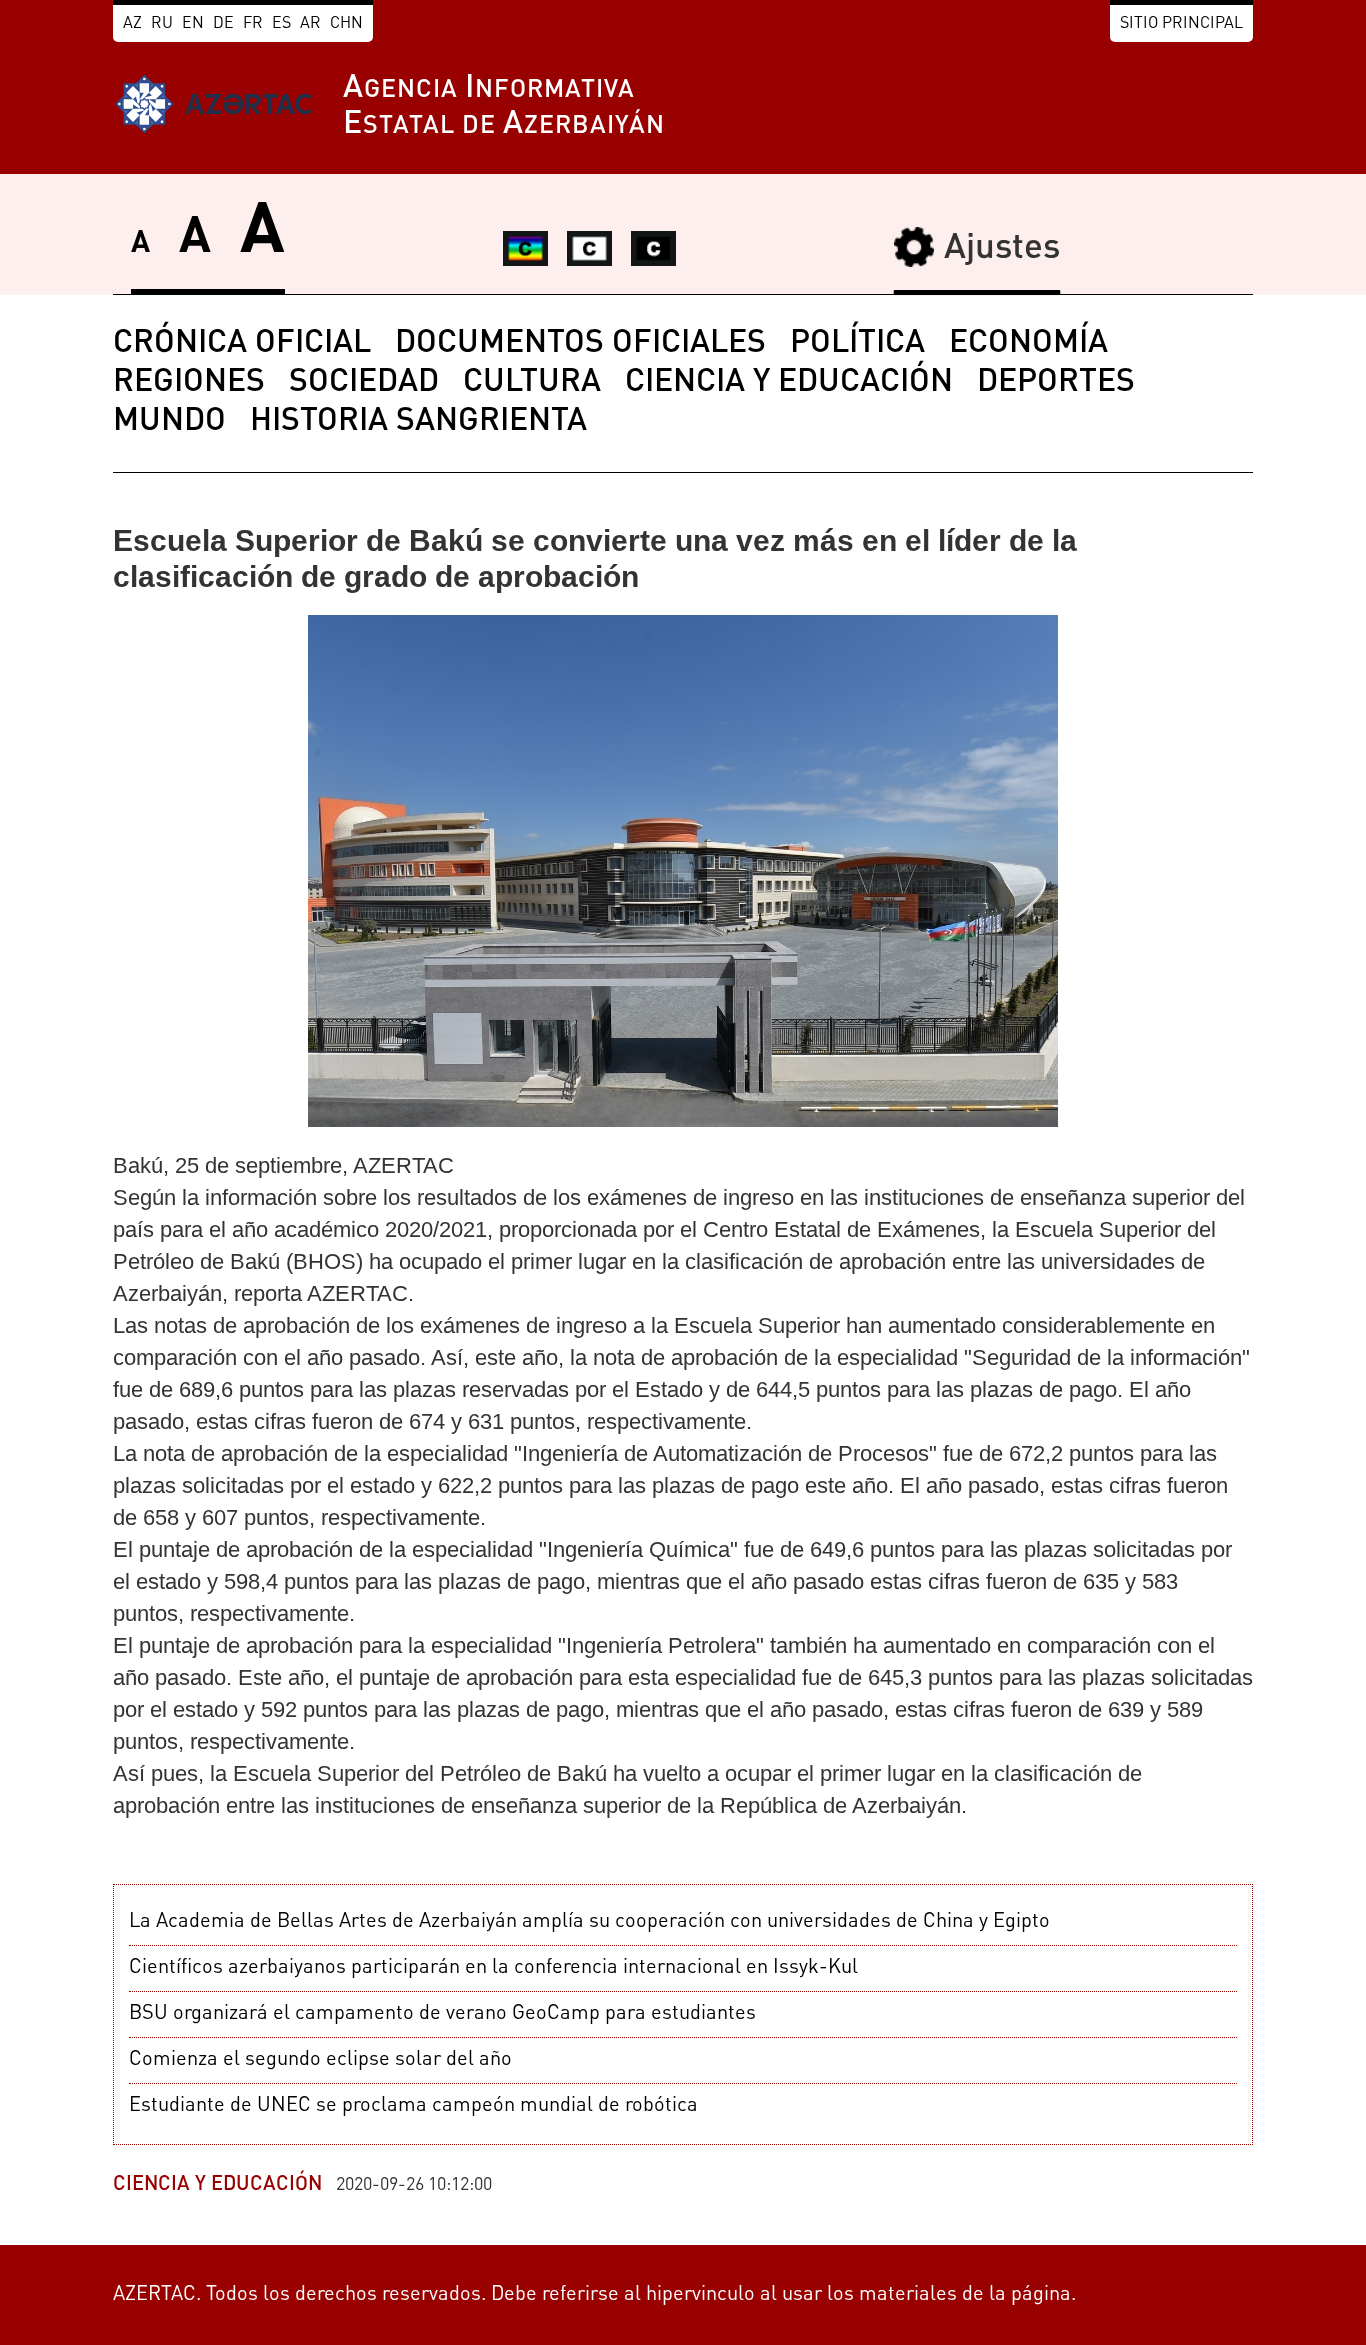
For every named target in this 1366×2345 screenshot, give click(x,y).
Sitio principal (1181, 24)
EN (193, 24)
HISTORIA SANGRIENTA (418, 422)
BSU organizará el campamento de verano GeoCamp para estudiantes (442, 2014)
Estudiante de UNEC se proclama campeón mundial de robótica (413, 2106)
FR (253, 24)
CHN (346, 24)
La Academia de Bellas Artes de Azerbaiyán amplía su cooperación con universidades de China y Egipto (589, 1922)
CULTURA (532, 383)
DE (223, 24)
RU (162, 24)
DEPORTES (1056, 383)
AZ (132, 24)
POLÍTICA (857, 344)
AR (310, 24)
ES (281, 24)
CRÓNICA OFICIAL (242, 344)
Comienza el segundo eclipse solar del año (320, 2060)
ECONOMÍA (1028, 344)
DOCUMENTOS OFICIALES (580, 344)
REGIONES (189, 383)
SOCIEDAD (364, 383)
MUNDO (169, 422)
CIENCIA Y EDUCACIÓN (789, 383)
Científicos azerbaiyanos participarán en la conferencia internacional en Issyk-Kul (493, 1968)
